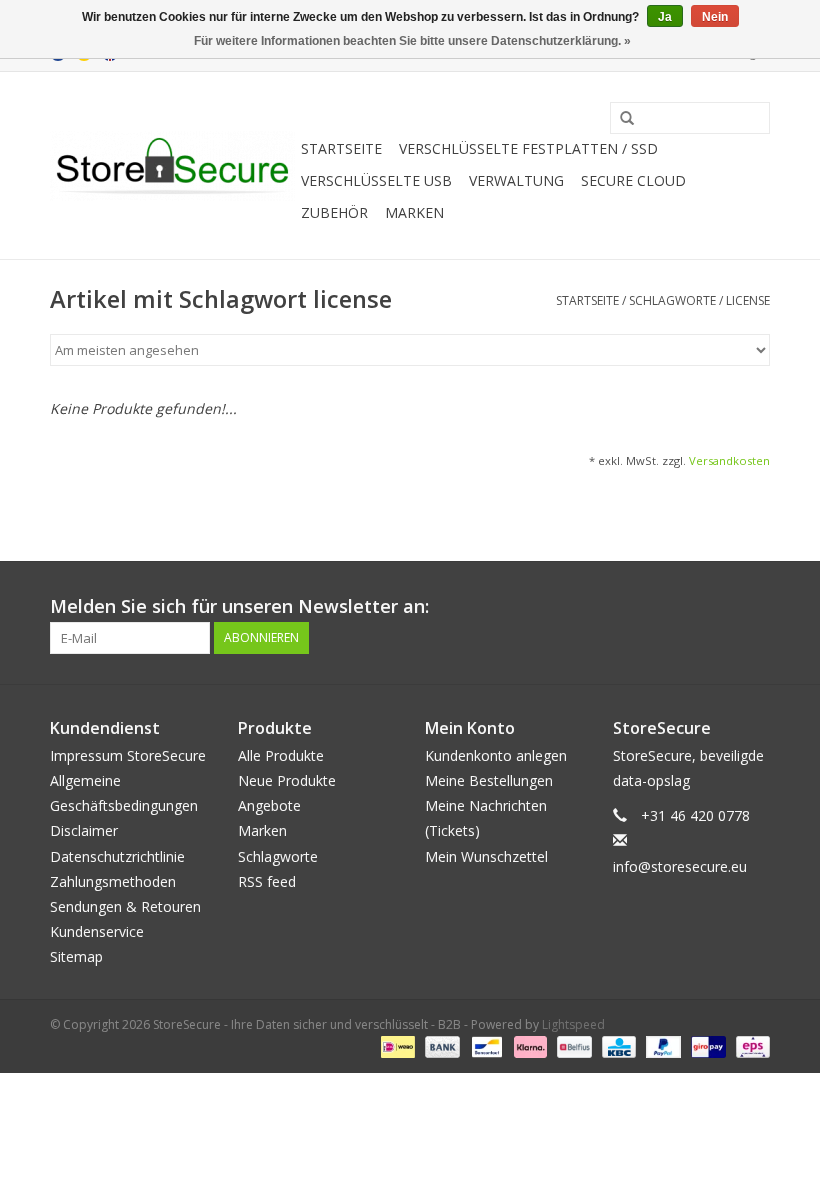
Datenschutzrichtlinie (117, 856)
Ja (665, 17)
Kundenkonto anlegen (496, 755)
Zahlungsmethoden (113, 881)
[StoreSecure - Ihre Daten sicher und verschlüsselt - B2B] (172, 166)
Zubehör (334, 212)
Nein (715, 17)
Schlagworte (672, 300)
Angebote (269, 805)
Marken (414, 212)
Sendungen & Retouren (125, 906)
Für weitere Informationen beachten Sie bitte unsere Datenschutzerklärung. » (412, 41)
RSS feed (267, 881)
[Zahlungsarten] (396, 1045)
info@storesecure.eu (680, 866)
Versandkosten (729, 460)
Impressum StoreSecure (128, 755)
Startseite (341, 148)
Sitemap (76, 956)
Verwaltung (516, 180)
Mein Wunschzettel (486, 856)
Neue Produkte (287, 780)
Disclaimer (84, 830)
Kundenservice (97, 931)
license (748, 300)
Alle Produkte (281, 755)
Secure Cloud (633, 180)
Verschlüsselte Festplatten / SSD (528, 148)
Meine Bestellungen (489, 780)
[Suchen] (620, 119)
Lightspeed (573, 1024)
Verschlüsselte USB (376, 180)
